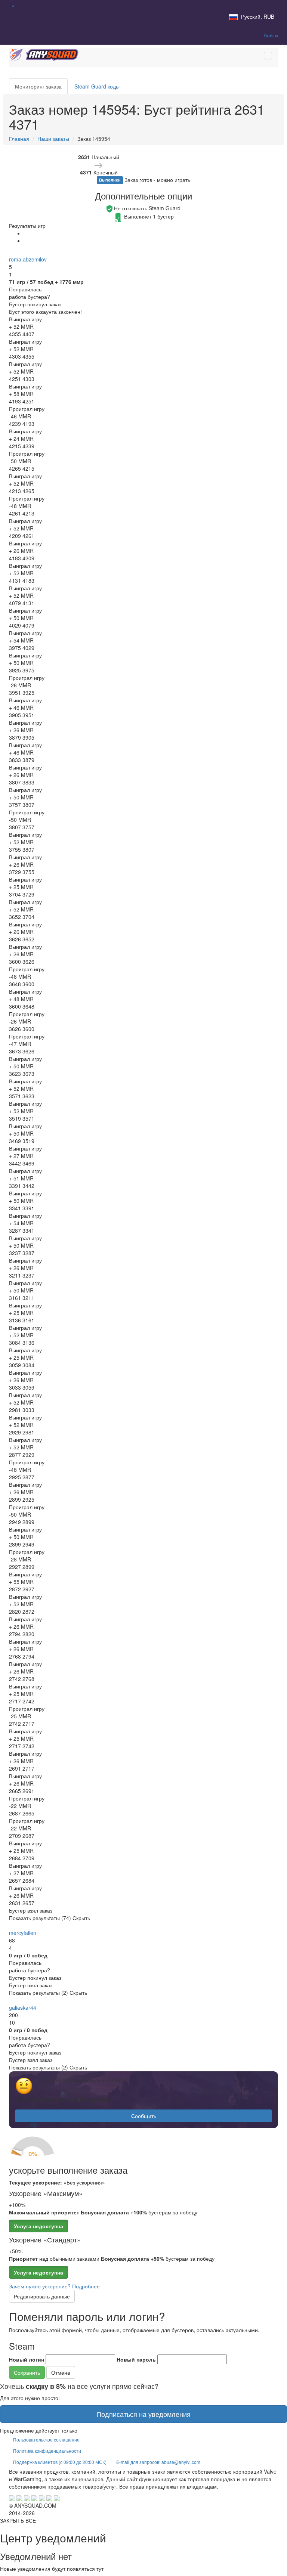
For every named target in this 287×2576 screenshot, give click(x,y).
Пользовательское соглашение (46, 2439)
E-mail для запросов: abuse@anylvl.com (158, 2462)
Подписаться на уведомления (143, 2414)
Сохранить (27, 2372)
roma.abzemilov (28, 259)
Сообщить (144, 2116)
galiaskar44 (23, 2007)
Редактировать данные (42, 2296)
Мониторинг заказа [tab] (38, 86)
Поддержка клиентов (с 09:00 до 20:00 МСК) (60, 2462)
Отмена (61, 2372)
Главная (19, 139)
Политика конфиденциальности (47, 2451)
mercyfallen (23, 1933)
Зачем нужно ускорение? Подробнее (54, 2286)
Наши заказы (53, 139)
